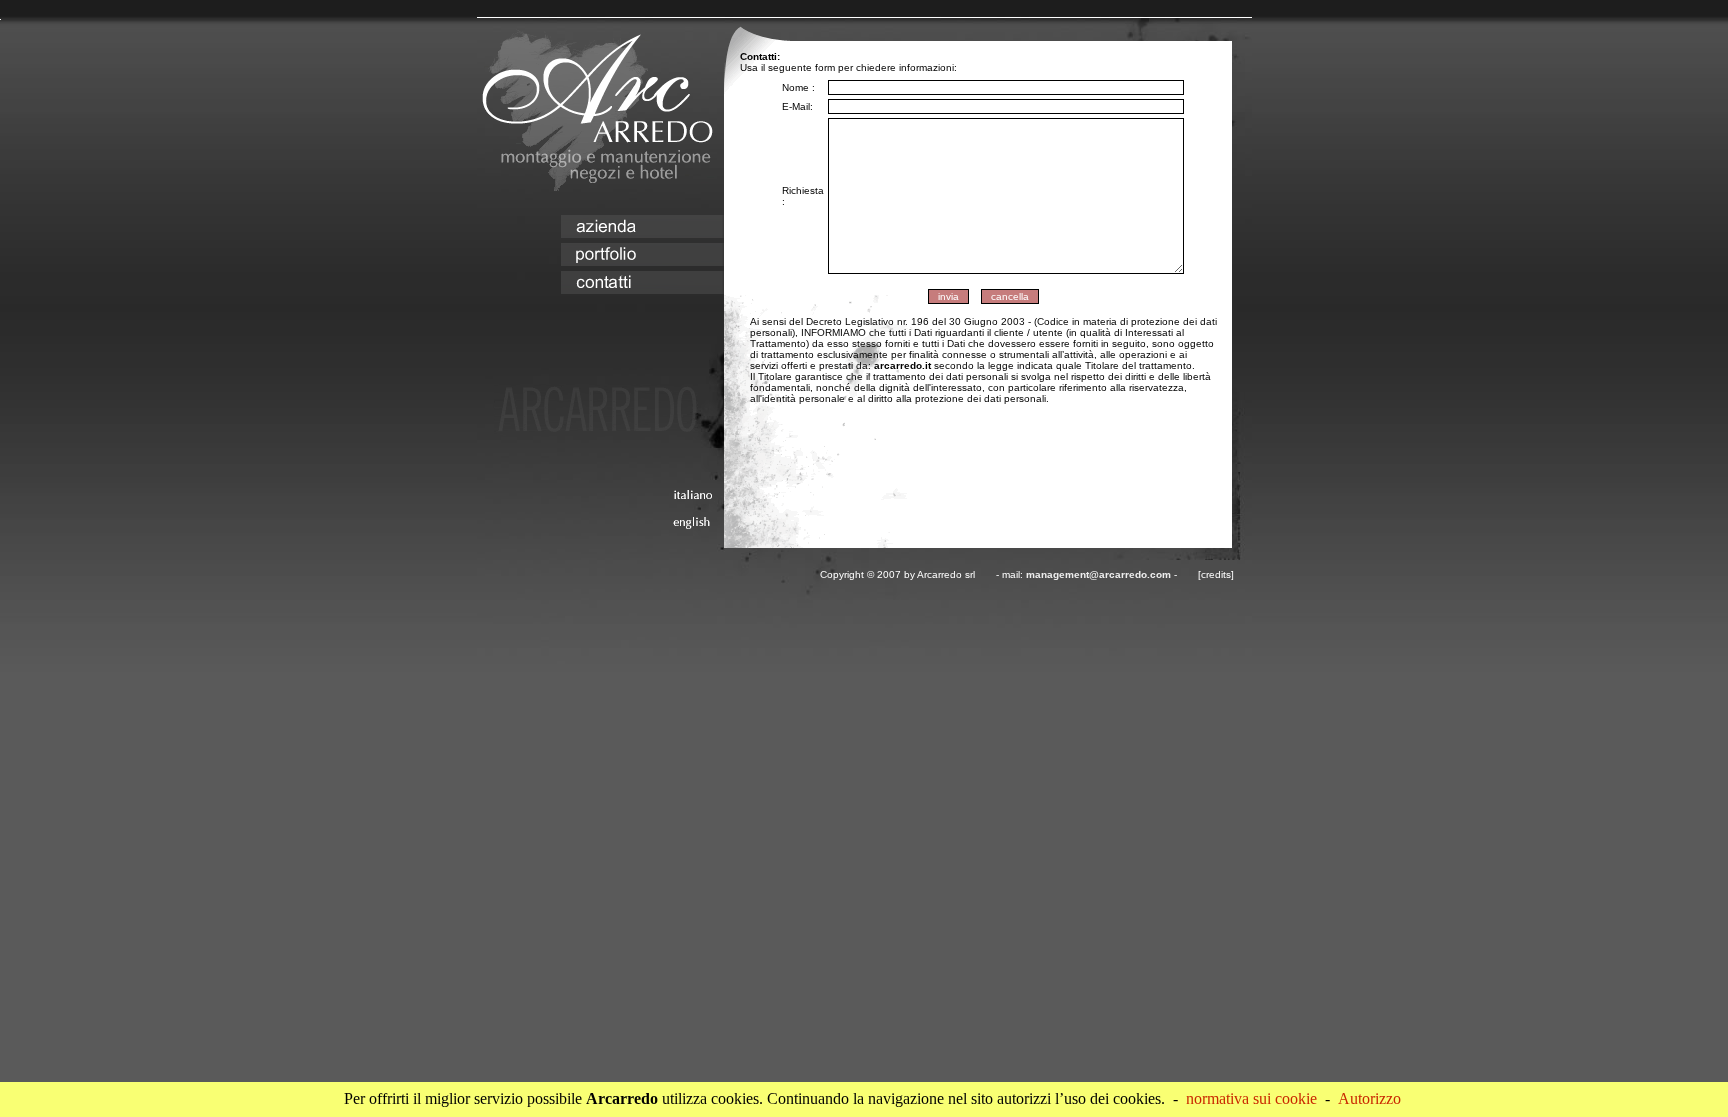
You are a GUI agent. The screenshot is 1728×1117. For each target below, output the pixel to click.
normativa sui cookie (1251, 1098)
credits (1216, 574)
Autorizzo (1369, 1098)
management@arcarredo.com (1098, 574)
